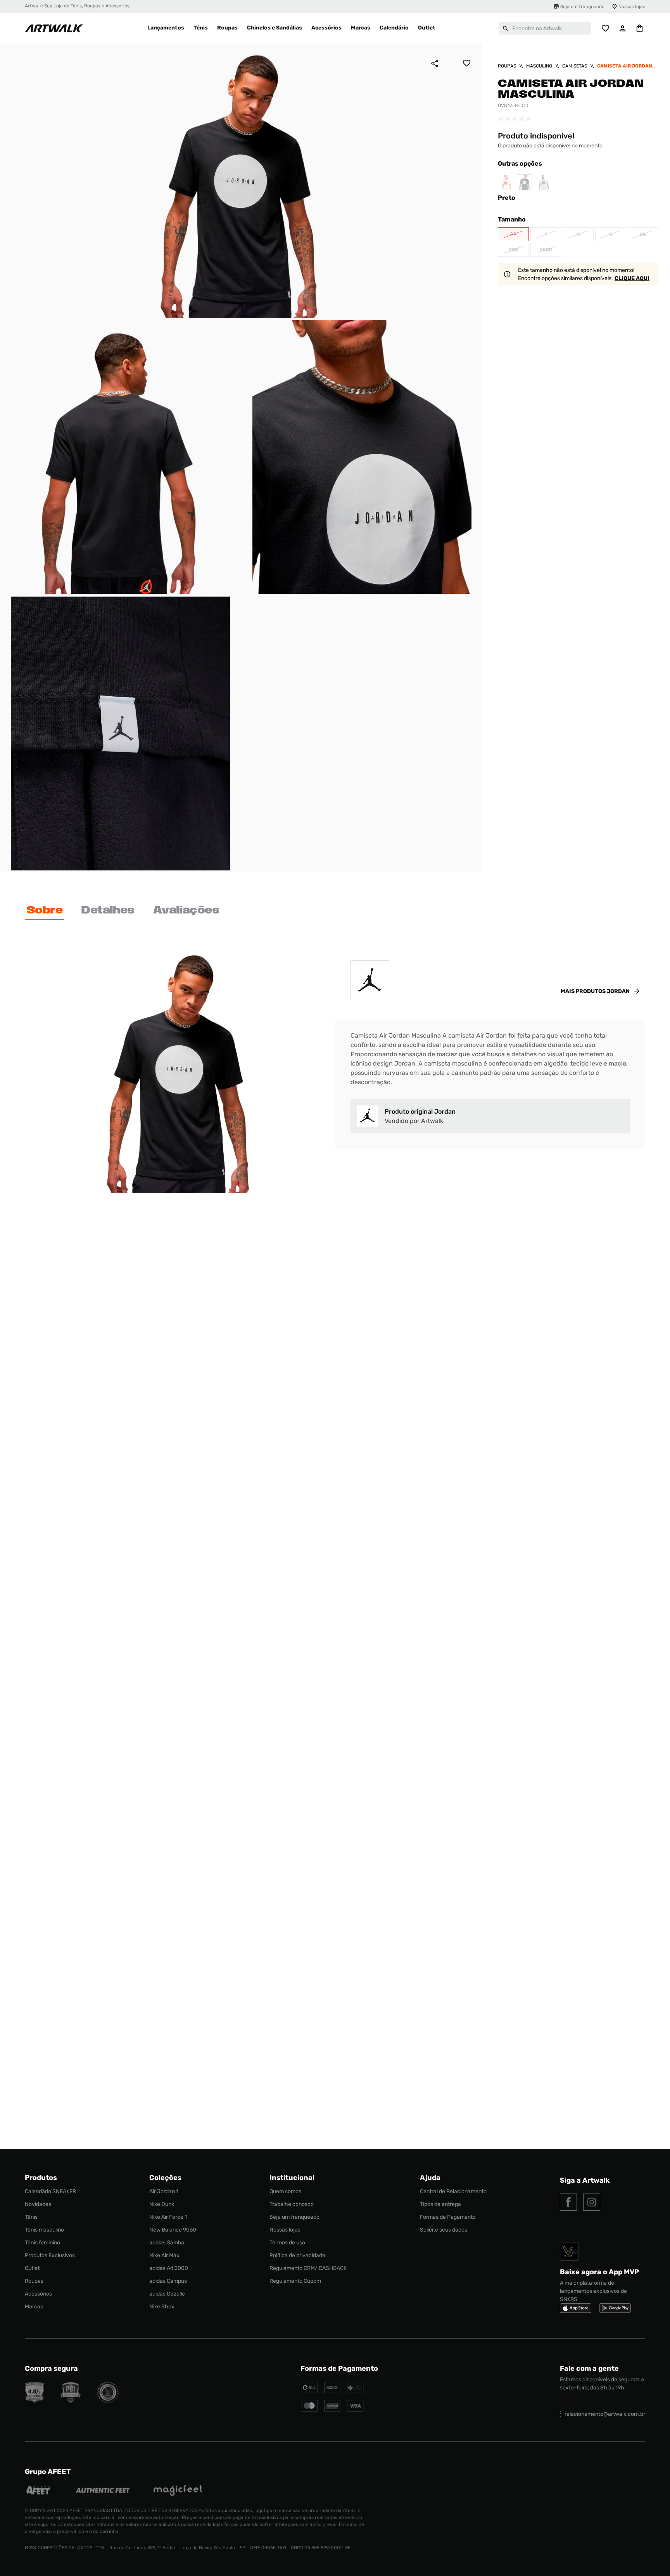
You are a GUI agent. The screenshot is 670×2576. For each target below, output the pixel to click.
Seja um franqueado (582, 7)
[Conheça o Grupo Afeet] (39, 2491)
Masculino (539, 66)
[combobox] (545, 28)
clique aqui (632, 278)
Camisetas (575, 66)
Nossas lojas (632, 7)
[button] (513, 234)
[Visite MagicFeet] (178, 2491)
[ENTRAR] (623, 28)
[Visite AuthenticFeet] (103, 2491)
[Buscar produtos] (506, 28)
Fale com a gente (589, 2368)
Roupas (507, 66)
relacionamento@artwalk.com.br (605, 2414)
